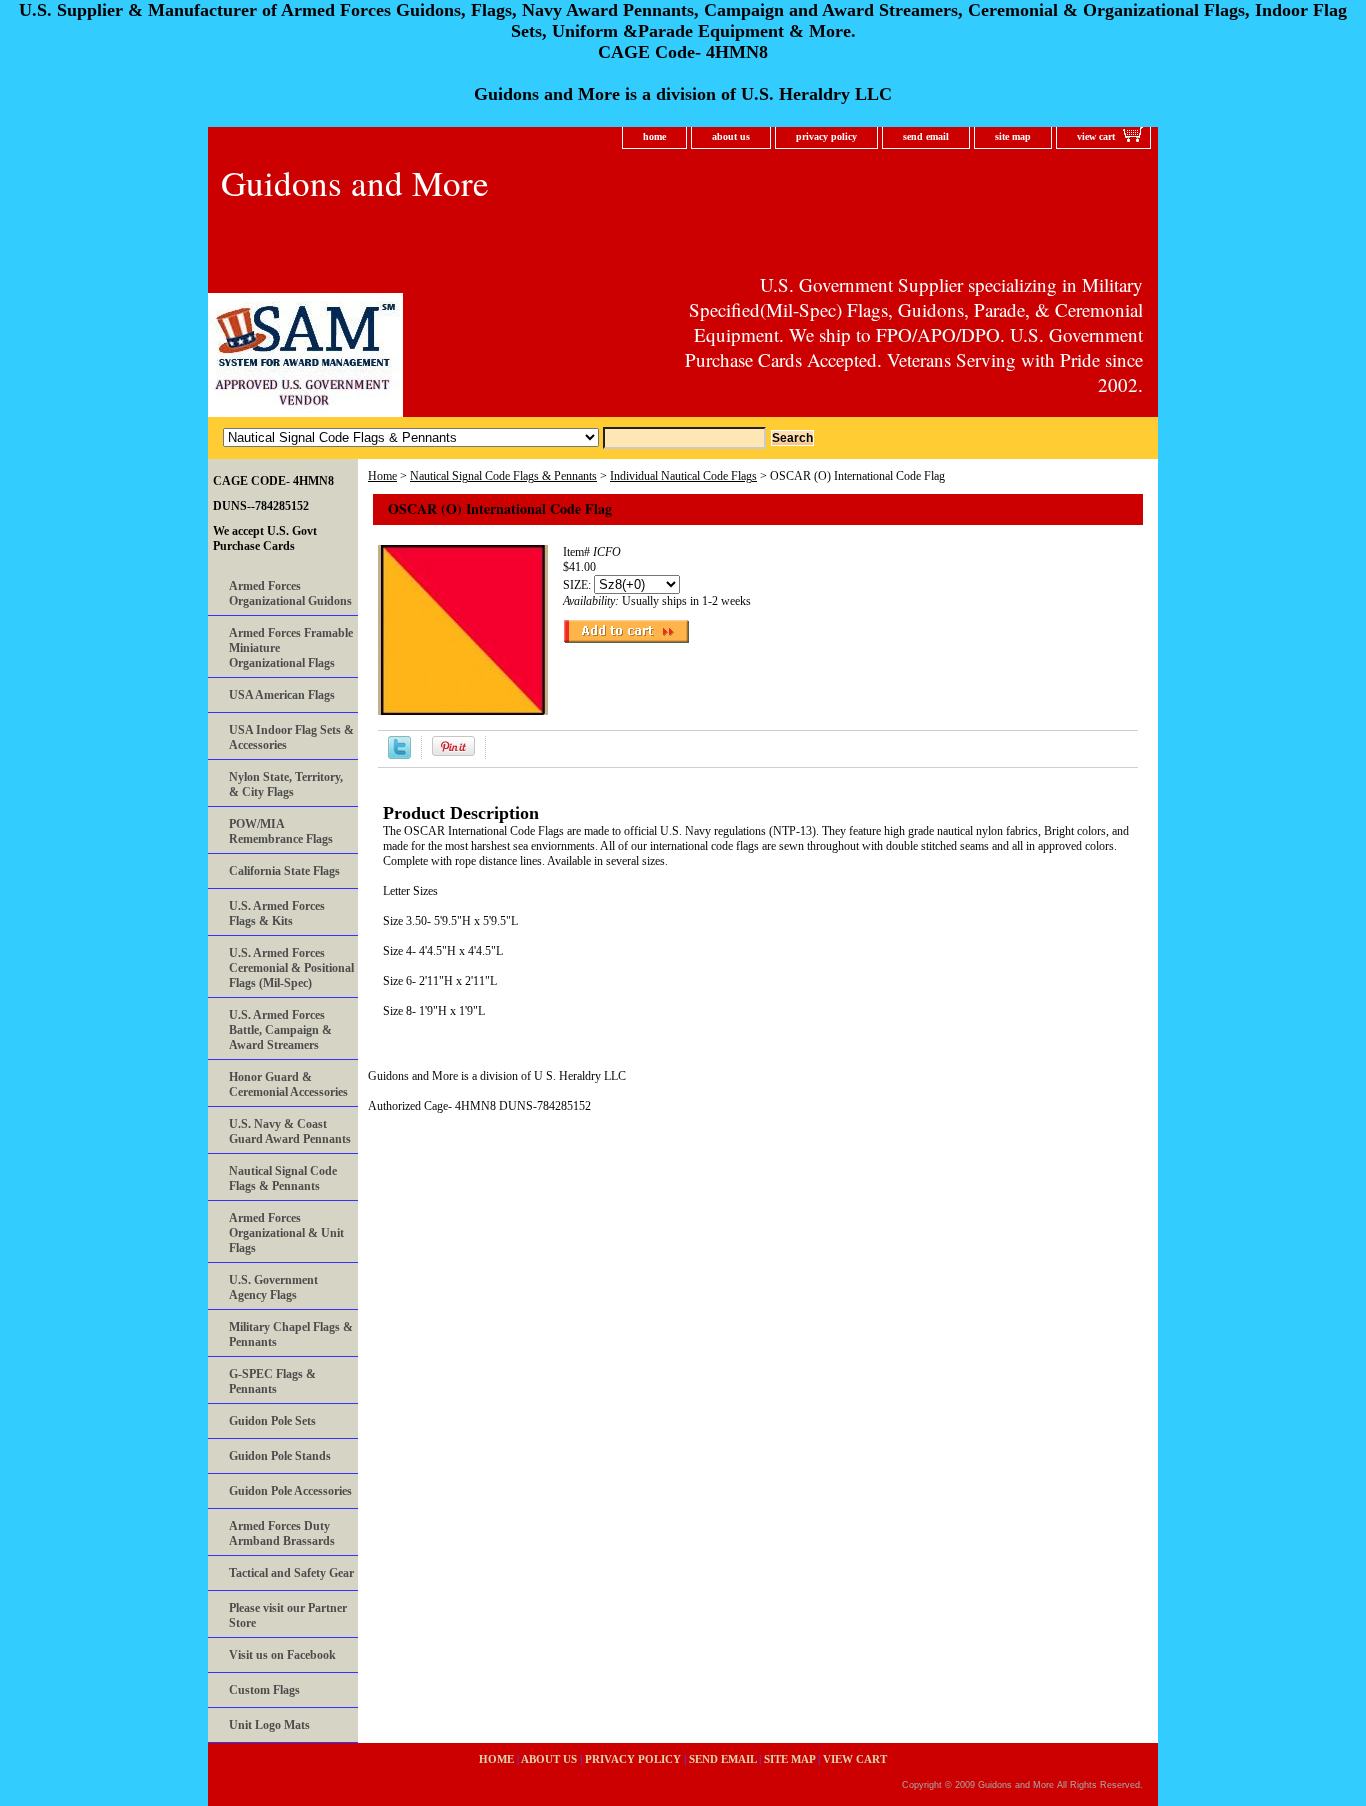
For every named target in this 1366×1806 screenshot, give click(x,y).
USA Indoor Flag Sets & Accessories (291, 737)
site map (1013, 136)
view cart (1096, 136)
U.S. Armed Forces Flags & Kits (277, 913)
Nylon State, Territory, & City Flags (286, 784)
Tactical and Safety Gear (291, 1573)
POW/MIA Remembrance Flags (281, 831)
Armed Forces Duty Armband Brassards (282, 1533)
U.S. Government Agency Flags (273, 1287)
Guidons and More (355, 182)
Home (382, 476)
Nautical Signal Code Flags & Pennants (503, 476)
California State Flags (284, 871)
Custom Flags (264, 1690)
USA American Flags (282, 695)
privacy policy (826, 136)
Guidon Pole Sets (272, 1421)
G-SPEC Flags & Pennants (272, 1381)
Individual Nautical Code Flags (683, 476)
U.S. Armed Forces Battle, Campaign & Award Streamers (280, 1030)
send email (926, 136)
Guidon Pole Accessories (290, 1491)
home (654, 136)
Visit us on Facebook (282, 1655)
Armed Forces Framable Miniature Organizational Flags (291, 648)
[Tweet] (399, 755)
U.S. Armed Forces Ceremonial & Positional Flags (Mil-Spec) (291, 968)
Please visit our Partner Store (288, 1615)
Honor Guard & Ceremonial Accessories (288, 1084)
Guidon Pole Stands (280, 1456)
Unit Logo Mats (269, 1725)
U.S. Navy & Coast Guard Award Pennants (290, 1131)
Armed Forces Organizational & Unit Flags (286, 1233)
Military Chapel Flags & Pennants (291, 1334)
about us (731, 136)
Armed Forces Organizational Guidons (290, 593)
